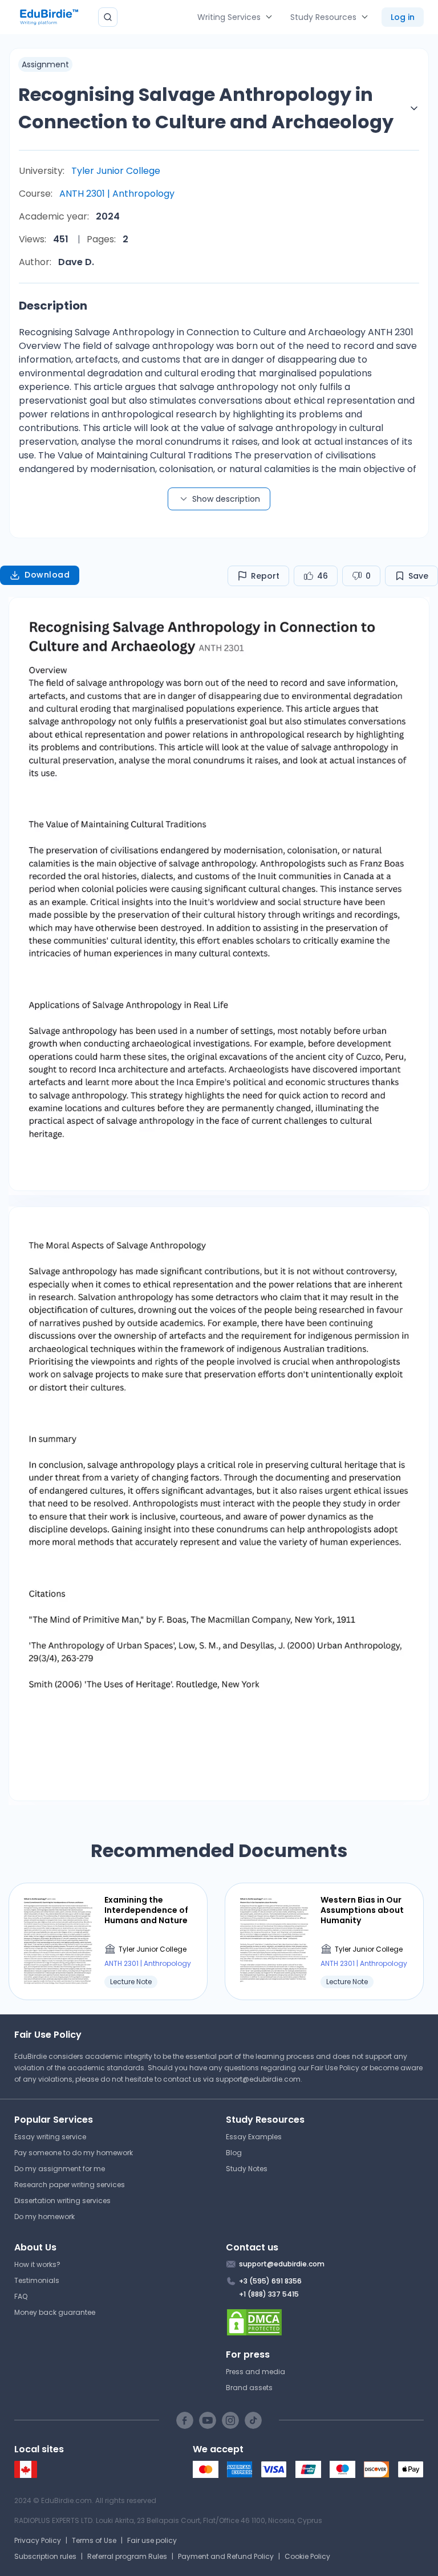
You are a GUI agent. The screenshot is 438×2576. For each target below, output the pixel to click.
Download (47, 575)
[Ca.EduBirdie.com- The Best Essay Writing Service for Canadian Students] (26, 2475)
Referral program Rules (127, 2556)
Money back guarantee (55, 2312)
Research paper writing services (70, 2185)
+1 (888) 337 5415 (269, 2294)
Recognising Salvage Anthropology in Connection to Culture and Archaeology (206, 108)
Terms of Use (94, 2540)
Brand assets (249, 2388)
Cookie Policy (307, 2556)
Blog (234, 2153)
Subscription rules (45, 2556)
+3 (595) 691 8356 (270, 2281)
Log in (403, 17)
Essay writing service (50, 2137)
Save (418, 576)
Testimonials (37, 2280)
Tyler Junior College (116, 171)
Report (265, 576)
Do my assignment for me (60, 2169)
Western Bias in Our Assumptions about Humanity (362, 1910)
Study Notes (247, 2169)
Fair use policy (152, 2540)
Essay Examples (254, 2137)
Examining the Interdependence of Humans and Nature (146, 1910)
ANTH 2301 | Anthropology (117, 194)
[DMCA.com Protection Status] (325, 2322)
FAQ (21, 2296)
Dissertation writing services (62, 2201)
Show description (226, 499)
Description (53, 306)
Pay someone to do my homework (74, 2153)
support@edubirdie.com (258, 2079)
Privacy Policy (38, 2540)
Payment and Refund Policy (226, 2556)
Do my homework (44, 2217)
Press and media (255, 2372)
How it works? (37, 2264)
